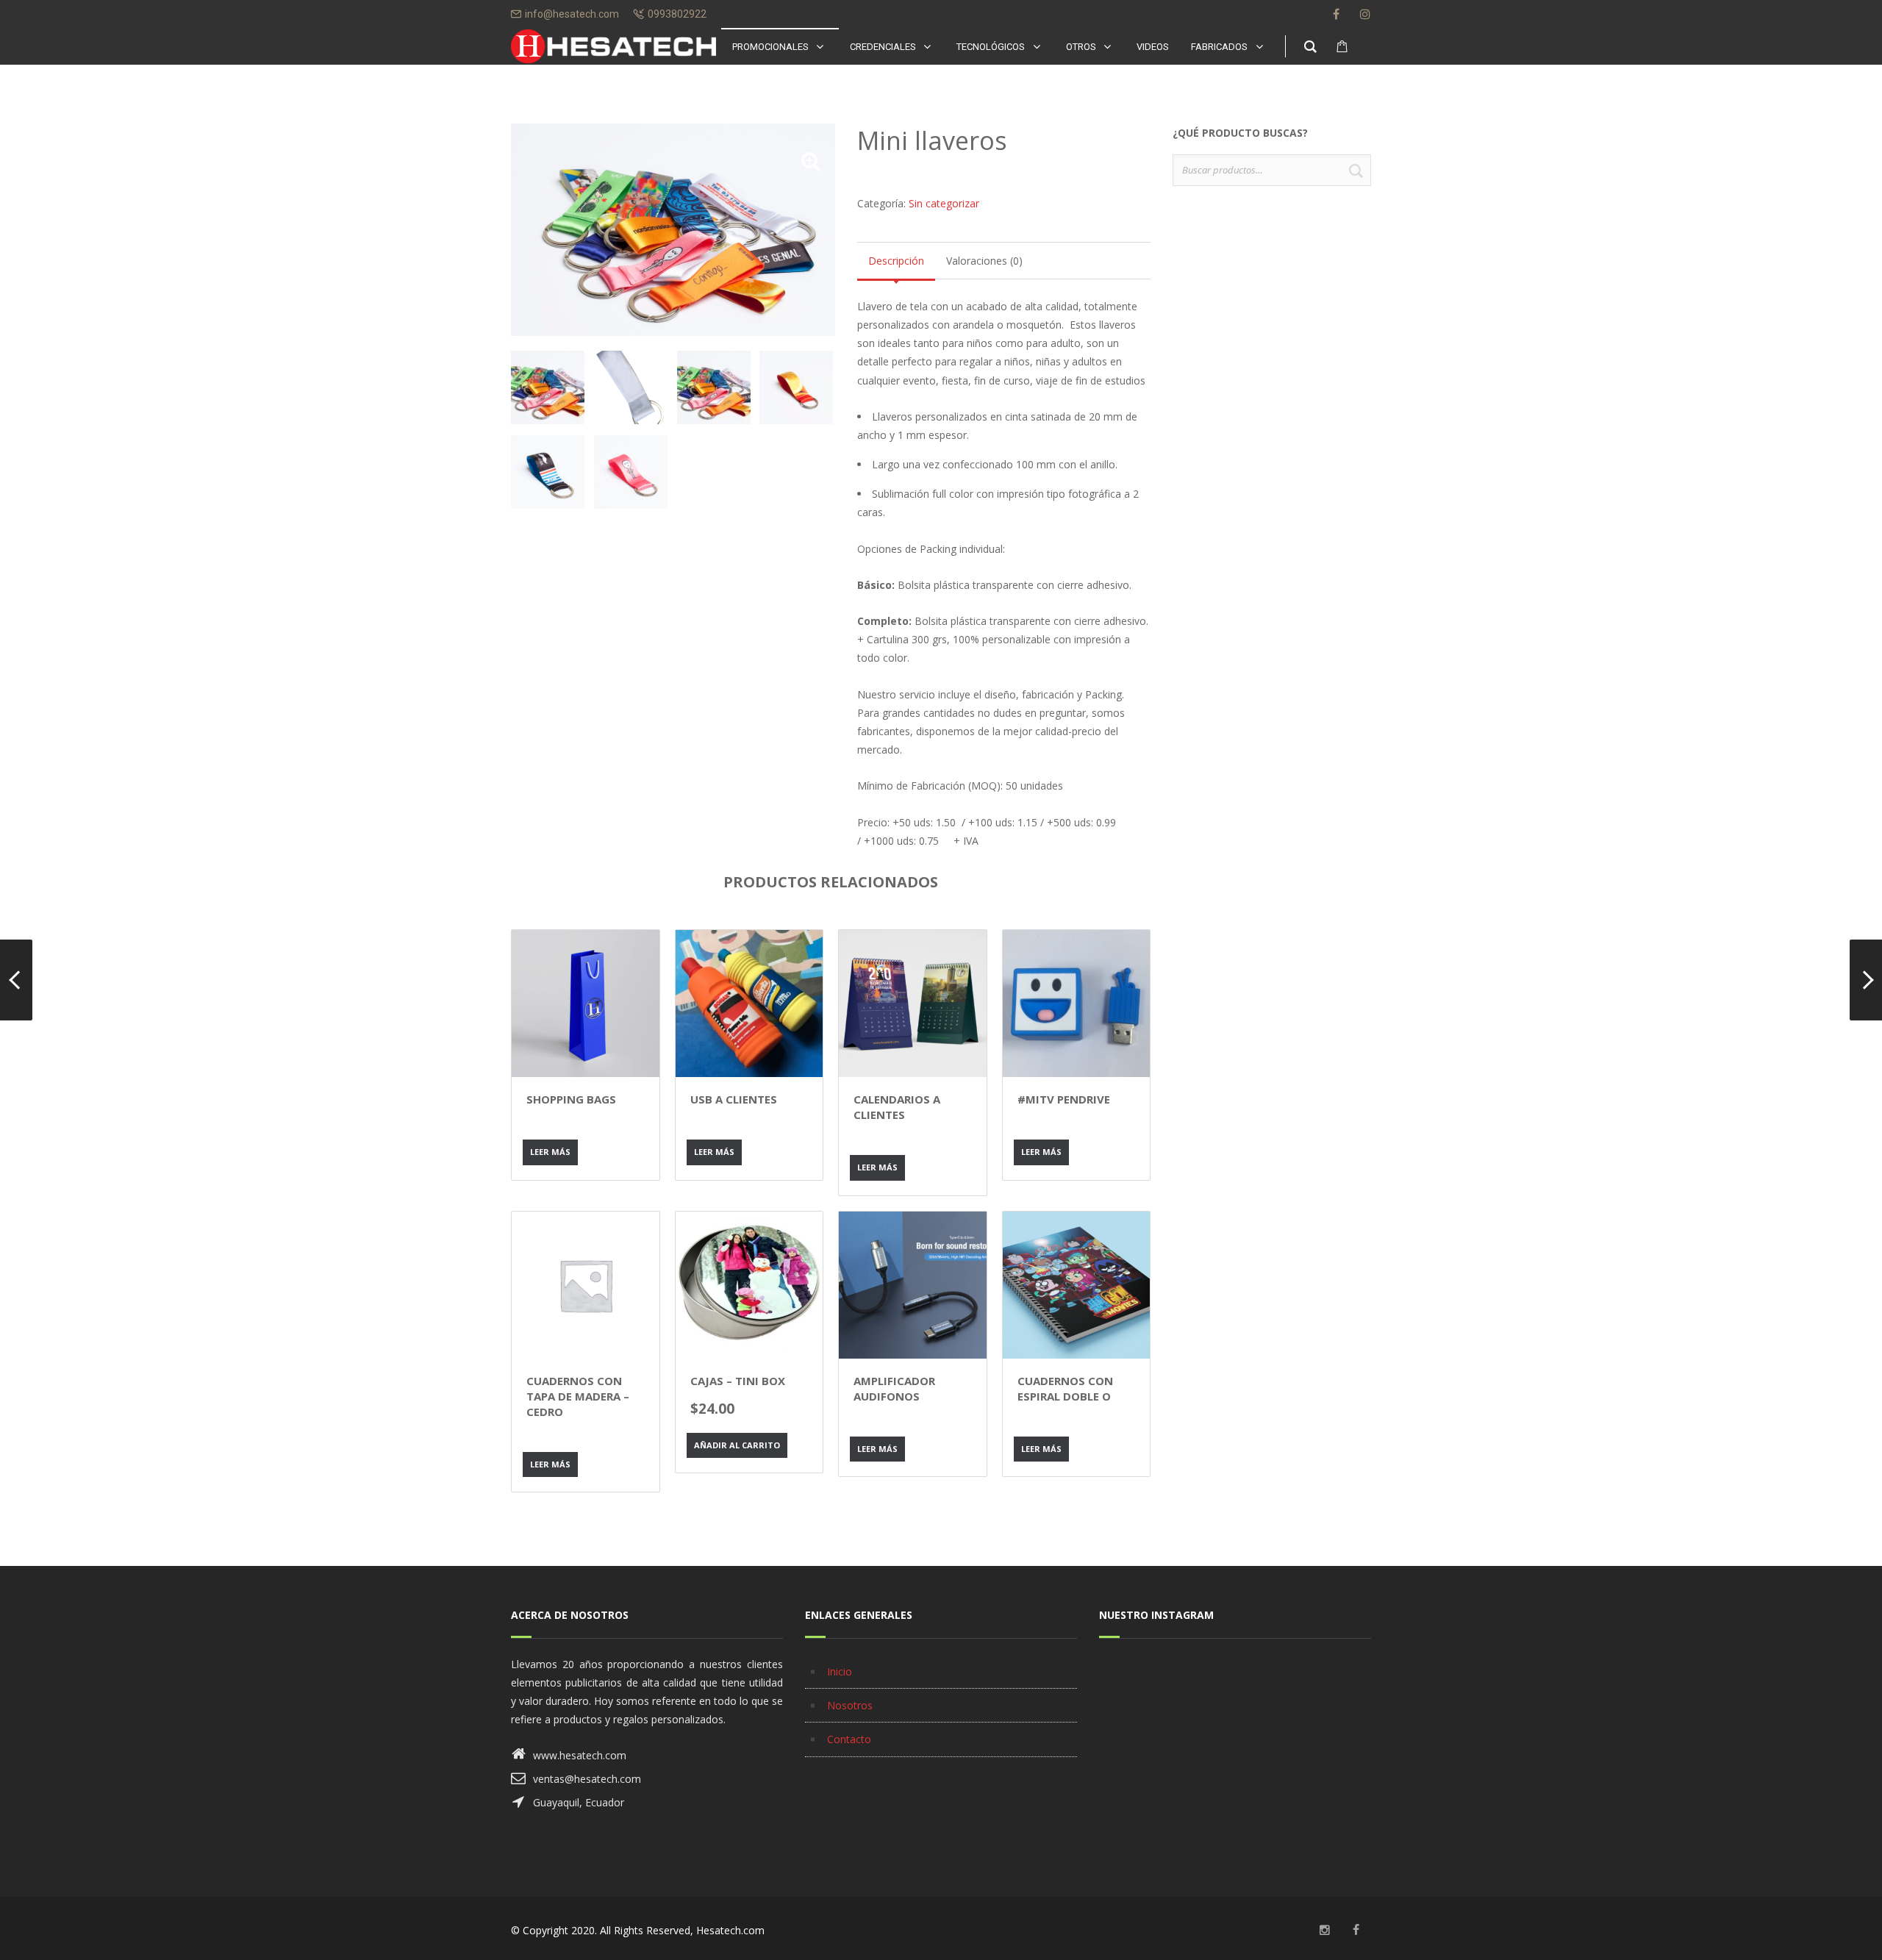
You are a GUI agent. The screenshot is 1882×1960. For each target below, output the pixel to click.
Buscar (1356, 170)
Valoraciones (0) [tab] (984, 261)
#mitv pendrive (1064, 1099)
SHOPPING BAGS (571, 1099)
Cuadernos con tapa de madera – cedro (578, 1396)
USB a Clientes (734, 1099)
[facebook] (1336, 14)
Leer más (550, 1152)
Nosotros (850, 1705)
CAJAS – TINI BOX (738, 1381)
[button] (811, 161)
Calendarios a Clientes (897, 1107)
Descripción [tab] (896, 261)
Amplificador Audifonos (894, 1388)
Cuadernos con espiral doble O (1065, 1388)
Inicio (840, 1671)
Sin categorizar (944, 203)
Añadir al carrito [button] (737, 1445)
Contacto (849, 1739)
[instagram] (1365, 14)
